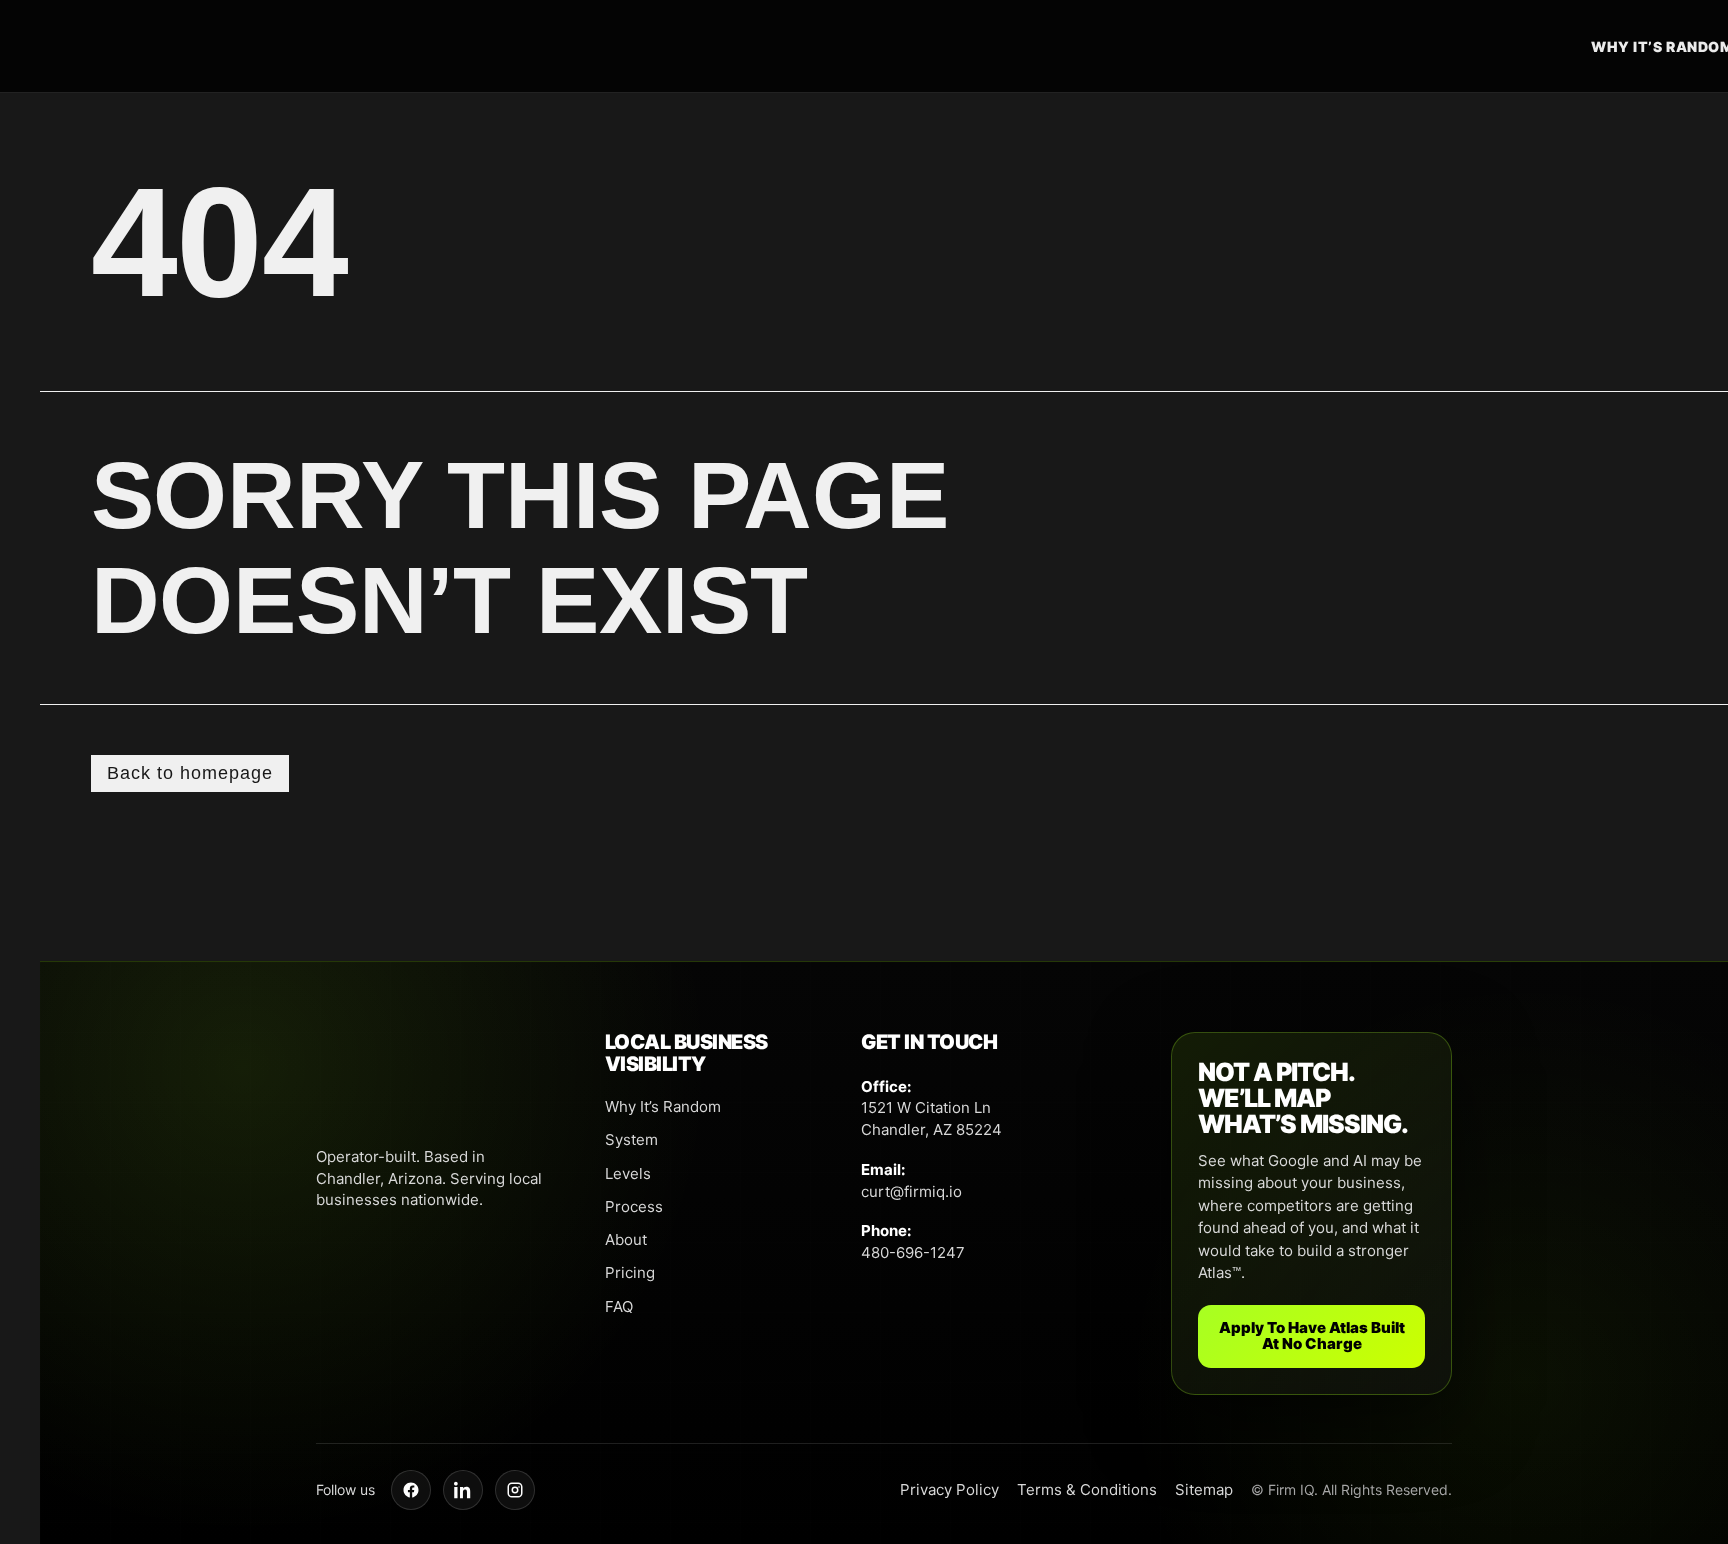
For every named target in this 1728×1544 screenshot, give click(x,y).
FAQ (619, 1306)
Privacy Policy (949, 1489)
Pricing (630, 1272)
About (626, 1239)
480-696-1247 (913, 1252)
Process (634, 1206)
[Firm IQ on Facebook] (411, 1490)
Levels (628, 1173)
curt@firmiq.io (911, 1191)
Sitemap (1204, 1489)
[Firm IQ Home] (923, 46)
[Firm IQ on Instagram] (515, 1490)
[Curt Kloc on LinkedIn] (463, 1490)
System (631, 1139)
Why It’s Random (663, 1106)
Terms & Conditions (1087, 1489)
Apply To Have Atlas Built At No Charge (1312, 1336)
